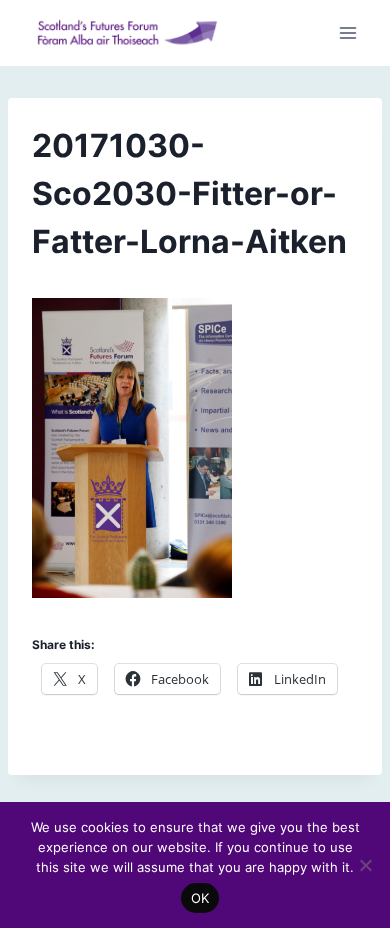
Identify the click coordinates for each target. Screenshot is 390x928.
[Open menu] (347, 33)
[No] (365, 865)
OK (200, 898)
